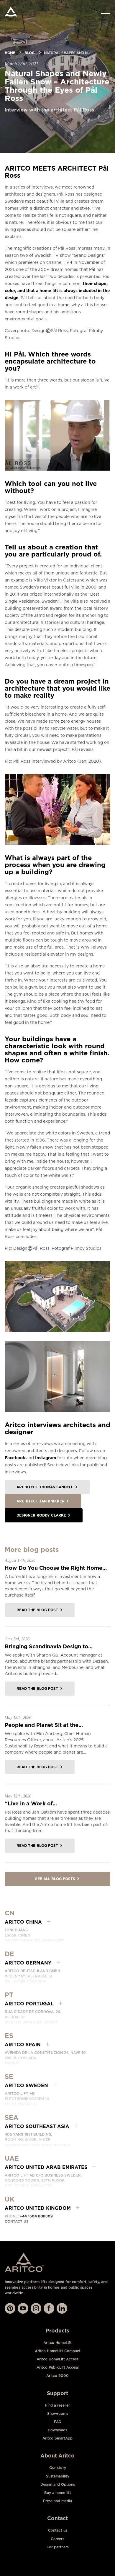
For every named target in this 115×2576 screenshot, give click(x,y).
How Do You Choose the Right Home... (56, 1568)
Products (57, 2331)
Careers (57, 2539)
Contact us (17, 2221)
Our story (58, 2468)
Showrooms (58, 2413)
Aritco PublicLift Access (58, 2367)
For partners (58, 2547)
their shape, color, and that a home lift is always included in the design (57, 291)
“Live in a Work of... (31, 1803)
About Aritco (57, 2456)
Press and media (57, 2501)
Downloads (57, 2430)
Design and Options (58, 2484)
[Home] (11, 12)
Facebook (15, 1458)
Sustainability (58, 2476)
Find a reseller (57, 2405)
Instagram (46, 1458)
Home (10, 53)
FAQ (58, 2422)
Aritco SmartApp (57, 2438)
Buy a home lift (58, 2493)
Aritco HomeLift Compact (58, 2351)
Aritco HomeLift (57, 2343)
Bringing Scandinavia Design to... (49, 1646)
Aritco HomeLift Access (57, 2359)
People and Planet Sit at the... (44, 1725)
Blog (29, 53)
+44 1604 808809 (36, 2216)
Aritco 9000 (57, 2376)
